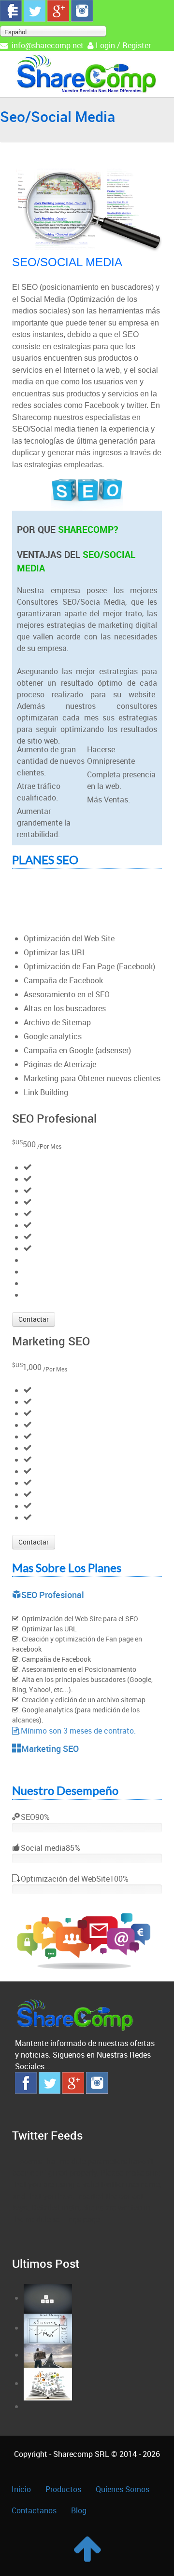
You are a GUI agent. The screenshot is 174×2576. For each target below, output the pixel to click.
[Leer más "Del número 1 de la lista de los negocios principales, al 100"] (48, 2298)
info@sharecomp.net (48, 45)
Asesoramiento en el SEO (67, 994)
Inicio (21, 2489)
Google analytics (53, 1036)
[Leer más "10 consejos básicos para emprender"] (48, 2355)
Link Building (46, 1092)
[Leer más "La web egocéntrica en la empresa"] (48, 2328)
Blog (79, 2510)
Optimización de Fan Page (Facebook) (89, 966)
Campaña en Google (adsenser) (77, 1050)
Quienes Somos (123, 2489)
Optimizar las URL (55, 952)
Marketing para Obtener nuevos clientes (92, 1078)
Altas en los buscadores (65, 1008)
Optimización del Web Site (69, 938)
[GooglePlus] (58, 10)
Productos (63, 2489)
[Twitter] (35, 10)
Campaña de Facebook (63, 980)
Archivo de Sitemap (57, 1022)
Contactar (34, 1319)
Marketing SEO (50, 1749)
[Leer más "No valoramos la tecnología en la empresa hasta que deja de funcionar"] (48, 2383)
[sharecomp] (87, 73)
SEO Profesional (53, 1595)
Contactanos (34, 2510)
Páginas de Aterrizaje (60, 1064)
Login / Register (123, 45)
